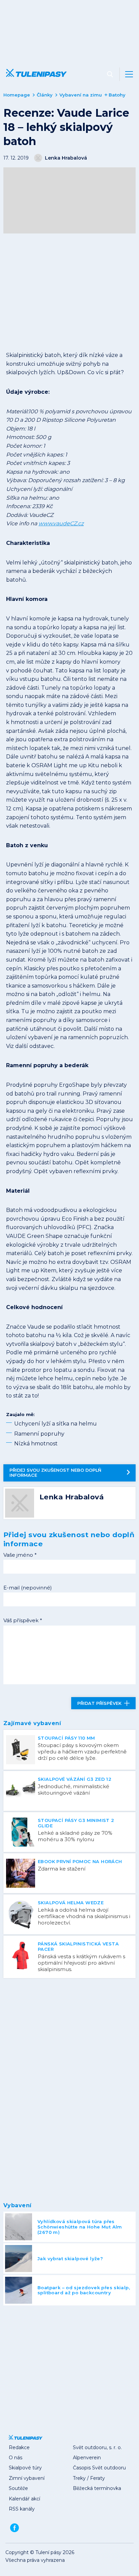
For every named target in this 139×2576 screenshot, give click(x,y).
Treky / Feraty (89, 2478)
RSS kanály (22, 2509)
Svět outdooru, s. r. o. (97, 2447)
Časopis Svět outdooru (99, 2468)
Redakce (19, 2447)
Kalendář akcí (24, 2499)
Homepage (17, 95)
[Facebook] (15, 2528)
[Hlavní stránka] (35, 74)
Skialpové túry (25, 2468)
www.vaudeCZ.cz (61, 523)
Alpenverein (87, 2458)
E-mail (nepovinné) (28, 1588)
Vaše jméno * (20, 1555)
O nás (16, 2458)
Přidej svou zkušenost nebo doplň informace (55, 1473)
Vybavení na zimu (81, 95)
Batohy (117, 95)
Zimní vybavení (27, 2478)
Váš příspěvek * (23, 1620)
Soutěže (18, 2488)
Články (45, 95)
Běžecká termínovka (97, 2488)
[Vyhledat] (110, 74)
